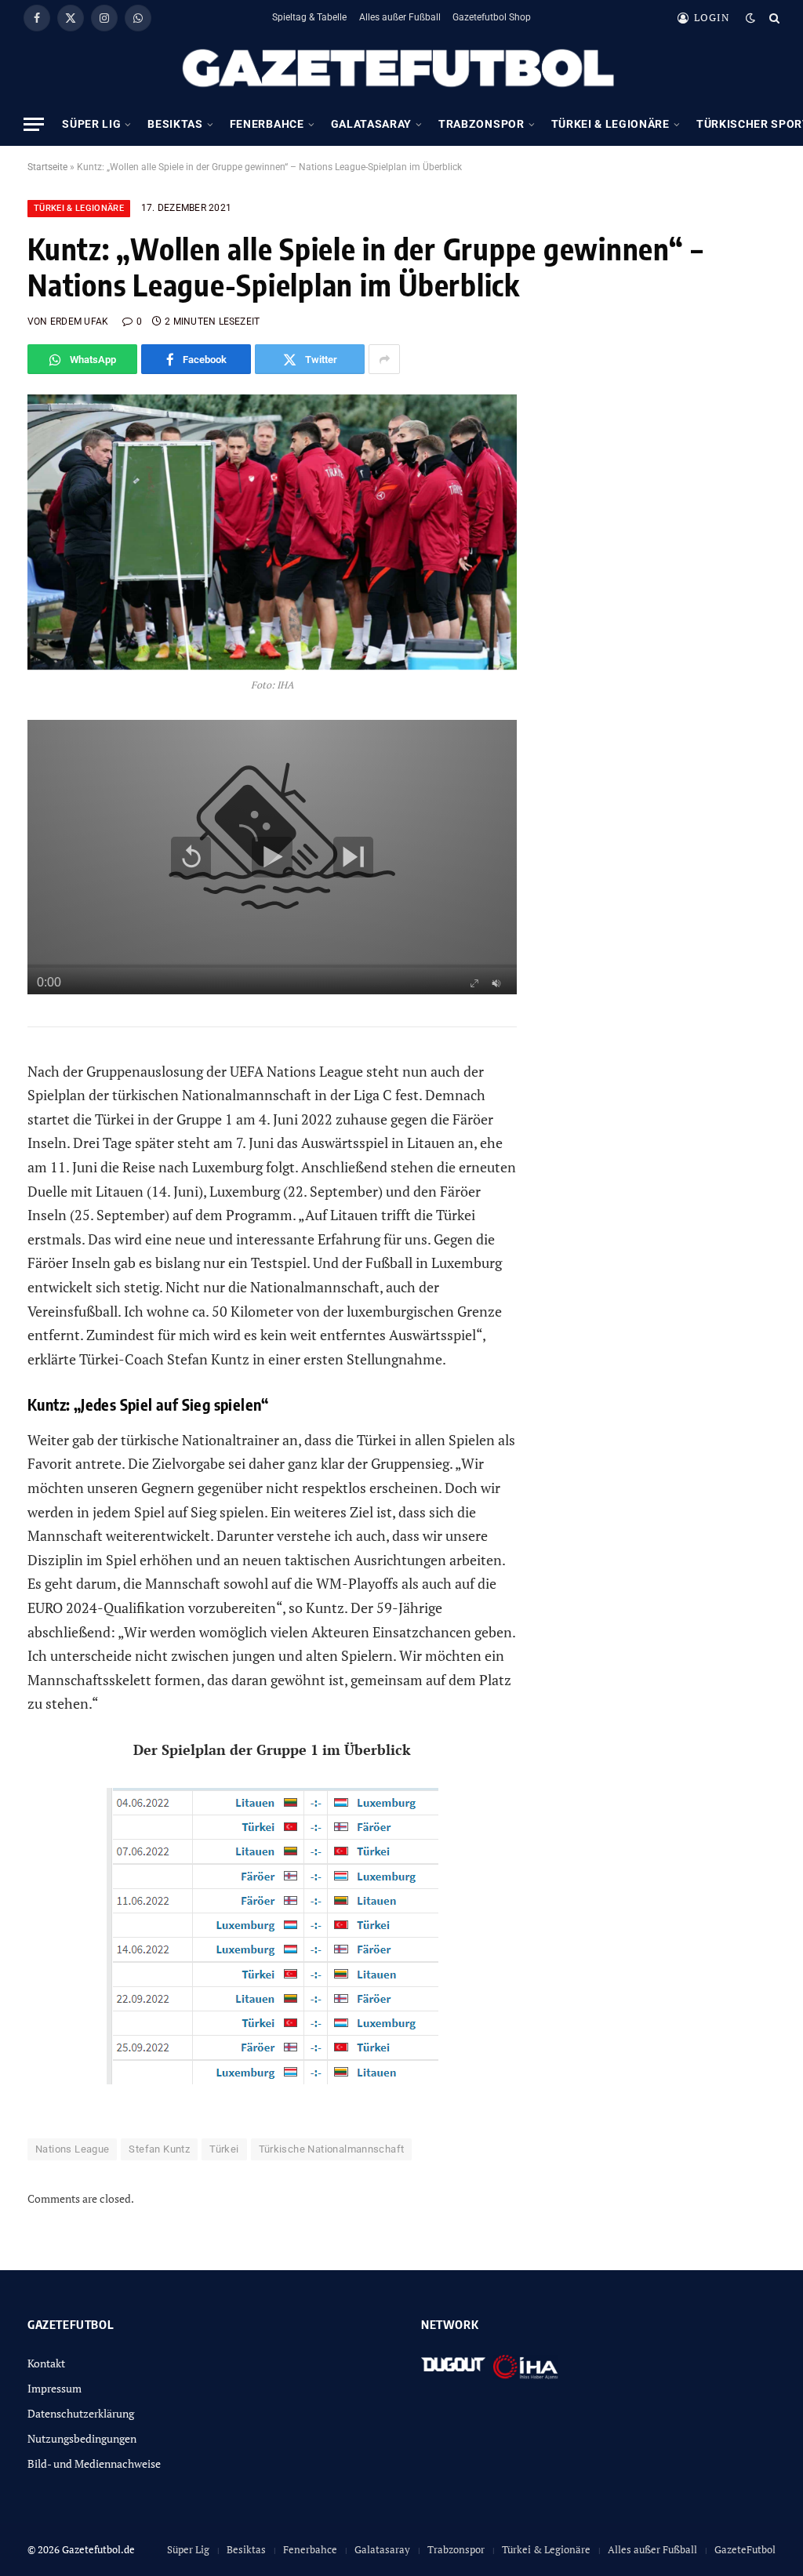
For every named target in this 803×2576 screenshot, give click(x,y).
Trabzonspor (481, 124)
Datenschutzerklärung (81, 2413)
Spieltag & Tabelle (309, 17)
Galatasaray (371, 124)
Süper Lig (91, 124)
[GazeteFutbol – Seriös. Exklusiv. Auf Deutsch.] (401, 69)
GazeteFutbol (745, 2549)
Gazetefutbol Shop (492, 17)
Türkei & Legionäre (610, 124)
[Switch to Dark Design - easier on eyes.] (750, 18)
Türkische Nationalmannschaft (332, 2149)
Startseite (47, 167)
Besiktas (175, 124)
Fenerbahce (267, 124)
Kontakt (46, 2363)
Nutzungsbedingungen (82, 2438)
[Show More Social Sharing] (384, 359)
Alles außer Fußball (400, 17)
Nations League (72, 2149)
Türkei (224, 2149)
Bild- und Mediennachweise (94, 2463)
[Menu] (34, 124)
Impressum (55, 2388)
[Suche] (773, 18)
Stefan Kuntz (159, 2149)
